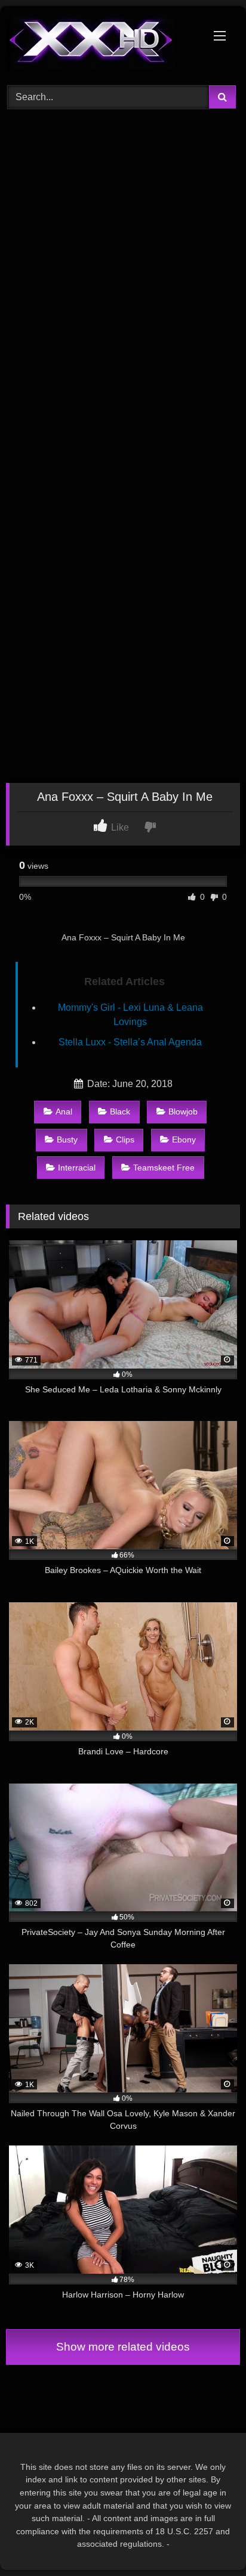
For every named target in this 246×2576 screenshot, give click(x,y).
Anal (64, 1111)
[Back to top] (209, 2541)
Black (120, 1111)
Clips (125, 1140)
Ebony (184, 1140)
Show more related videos (123, 2347)
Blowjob (183, 1111)
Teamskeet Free (164, 1168)
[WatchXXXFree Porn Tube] (101, 44)
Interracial (77, 1168)
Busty (67, 1140)
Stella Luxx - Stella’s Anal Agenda (130, 1042)
